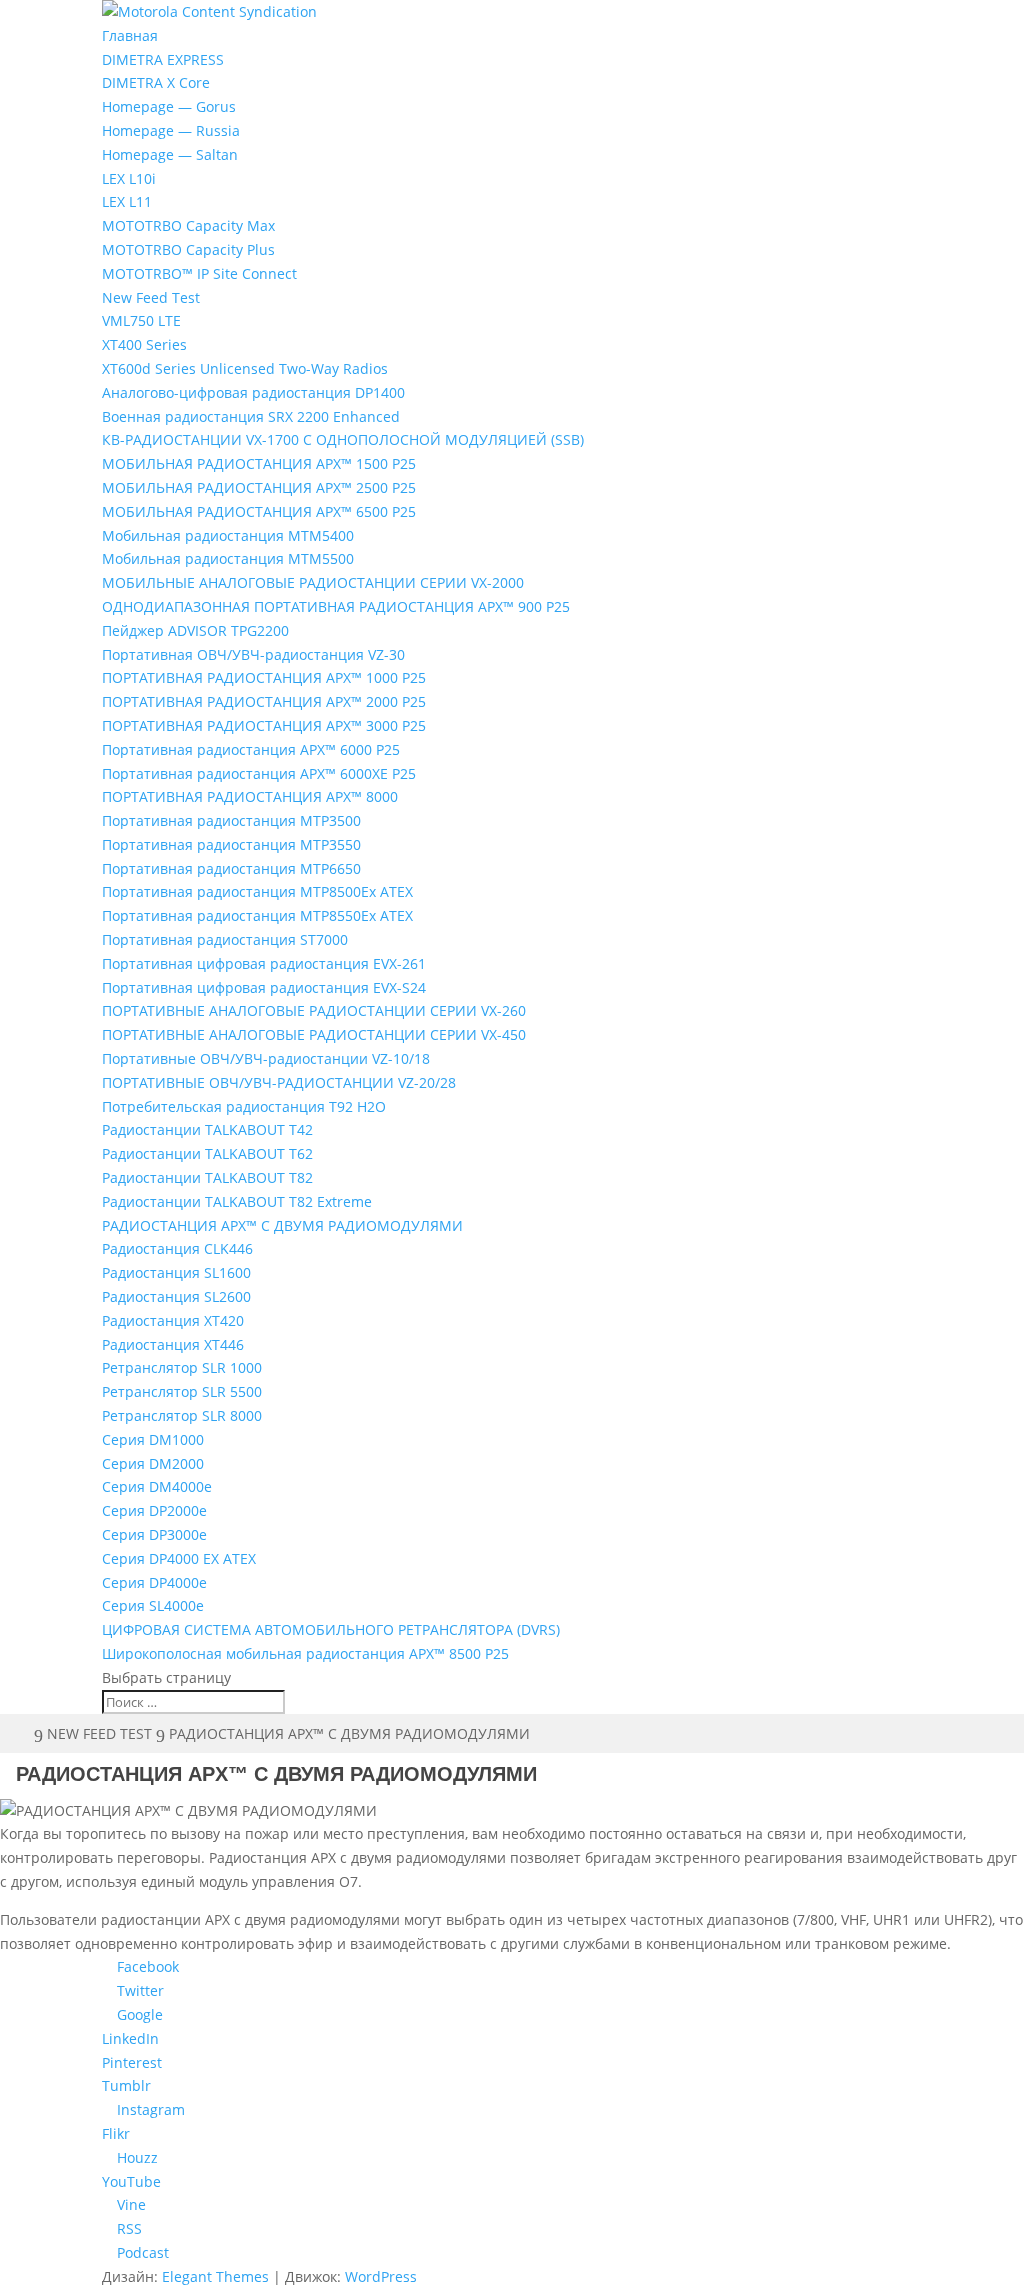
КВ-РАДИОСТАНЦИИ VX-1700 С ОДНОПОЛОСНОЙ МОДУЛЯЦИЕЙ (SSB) (343, 439)
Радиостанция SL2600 (176, 1296)
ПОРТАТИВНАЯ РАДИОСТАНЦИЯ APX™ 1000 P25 (264, 677)
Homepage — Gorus (169, 106)
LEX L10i (129, 178)
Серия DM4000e (157, 1486)
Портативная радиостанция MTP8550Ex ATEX (257, 915)
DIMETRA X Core (156, 82)
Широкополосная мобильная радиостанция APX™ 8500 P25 (305, 1653)
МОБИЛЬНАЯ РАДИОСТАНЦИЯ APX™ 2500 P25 (259, 487)
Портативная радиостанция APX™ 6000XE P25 (259, 773)
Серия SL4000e (153, 1605)
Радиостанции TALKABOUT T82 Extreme (237, 1201)
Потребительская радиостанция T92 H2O (244, 1106)
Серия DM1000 (153, 1439)
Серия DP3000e (154, 1534)
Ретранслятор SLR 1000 (182, 1367)
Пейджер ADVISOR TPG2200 (195, 630)
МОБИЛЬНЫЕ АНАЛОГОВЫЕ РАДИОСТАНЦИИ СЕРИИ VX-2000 (313, 582)
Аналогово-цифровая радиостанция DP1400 (253, 392)
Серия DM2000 (153, 1463)
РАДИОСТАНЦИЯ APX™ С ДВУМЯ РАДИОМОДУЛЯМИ (282, 1225)
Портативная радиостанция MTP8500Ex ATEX (257, 891)
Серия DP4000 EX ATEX (179, 1558)
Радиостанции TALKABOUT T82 (207, 1177)
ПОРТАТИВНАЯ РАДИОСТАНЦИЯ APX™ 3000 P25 (264, 725)
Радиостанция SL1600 (176, 1272)
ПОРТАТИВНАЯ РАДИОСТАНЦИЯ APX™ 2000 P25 (264, 701)
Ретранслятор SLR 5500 (182, 1391)
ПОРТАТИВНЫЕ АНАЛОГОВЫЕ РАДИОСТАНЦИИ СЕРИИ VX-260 (314, 1010)
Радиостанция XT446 (173, 1344)
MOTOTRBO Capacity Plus (188, 249)
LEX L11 (127, 201)
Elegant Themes (215, 2276)
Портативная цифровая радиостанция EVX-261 (264, 963)
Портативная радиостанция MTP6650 (231, 868)
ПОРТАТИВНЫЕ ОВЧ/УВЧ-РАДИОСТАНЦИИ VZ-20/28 (279, 1082)
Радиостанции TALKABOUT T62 (207, 1153)
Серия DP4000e (154, 1582)
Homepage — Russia (171, 130)
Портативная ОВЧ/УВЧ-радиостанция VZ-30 (253, 654)
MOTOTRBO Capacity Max (188, 225)
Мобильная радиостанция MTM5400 (228, 535)
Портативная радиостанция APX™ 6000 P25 (251, 749)
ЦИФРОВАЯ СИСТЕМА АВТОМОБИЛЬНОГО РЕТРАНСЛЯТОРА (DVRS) (331, 1629)
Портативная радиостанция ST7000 (225, 939)
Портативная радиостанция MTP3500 (231, 820)
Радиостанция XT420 (173, 1320)
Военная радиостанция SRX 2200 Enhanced (251, 416)
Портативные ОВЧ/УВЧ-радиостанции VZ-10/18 (266, 1058)
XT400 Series (144, 344)
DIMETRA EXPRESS (163, 59)
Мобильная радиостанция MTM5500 (228, 558)
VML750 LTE (141, 320)
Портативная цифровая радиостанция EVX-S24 (264, 987)
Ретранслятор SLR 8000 (182, 1415)
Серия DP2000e (154, 1510)
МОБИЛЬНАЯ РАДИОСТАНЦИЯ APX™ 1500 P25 (259, 463)
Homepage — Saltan (170, 154)
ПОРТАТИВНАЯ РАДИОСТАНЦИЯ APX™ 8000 (250, 796)
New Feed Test (151, 297)
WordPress (381, 2276)
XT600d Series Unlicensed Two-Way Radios (245, 368)
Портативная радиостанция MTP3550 (231, 844)
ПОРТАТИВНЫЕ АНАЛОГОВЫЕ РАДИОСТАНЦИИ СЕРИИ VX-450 (314, 1034)
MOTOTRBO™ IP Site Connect (199, 273)
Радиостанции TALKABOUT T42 (207, 1129)
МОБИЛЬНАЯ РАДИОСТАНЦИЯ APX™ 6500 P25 (259, 511)
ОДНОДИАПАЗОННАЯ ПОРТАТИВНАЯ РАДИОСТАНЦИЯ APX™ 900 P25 (336, 606)
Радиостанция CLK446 (177, 1248)
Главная (130, 35)
